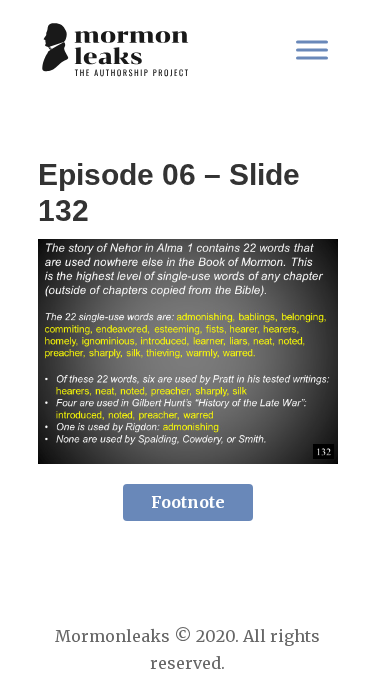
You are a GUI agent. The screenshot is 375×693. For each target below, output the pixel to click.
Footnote (188, 502)
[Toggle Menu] (312, 49)
